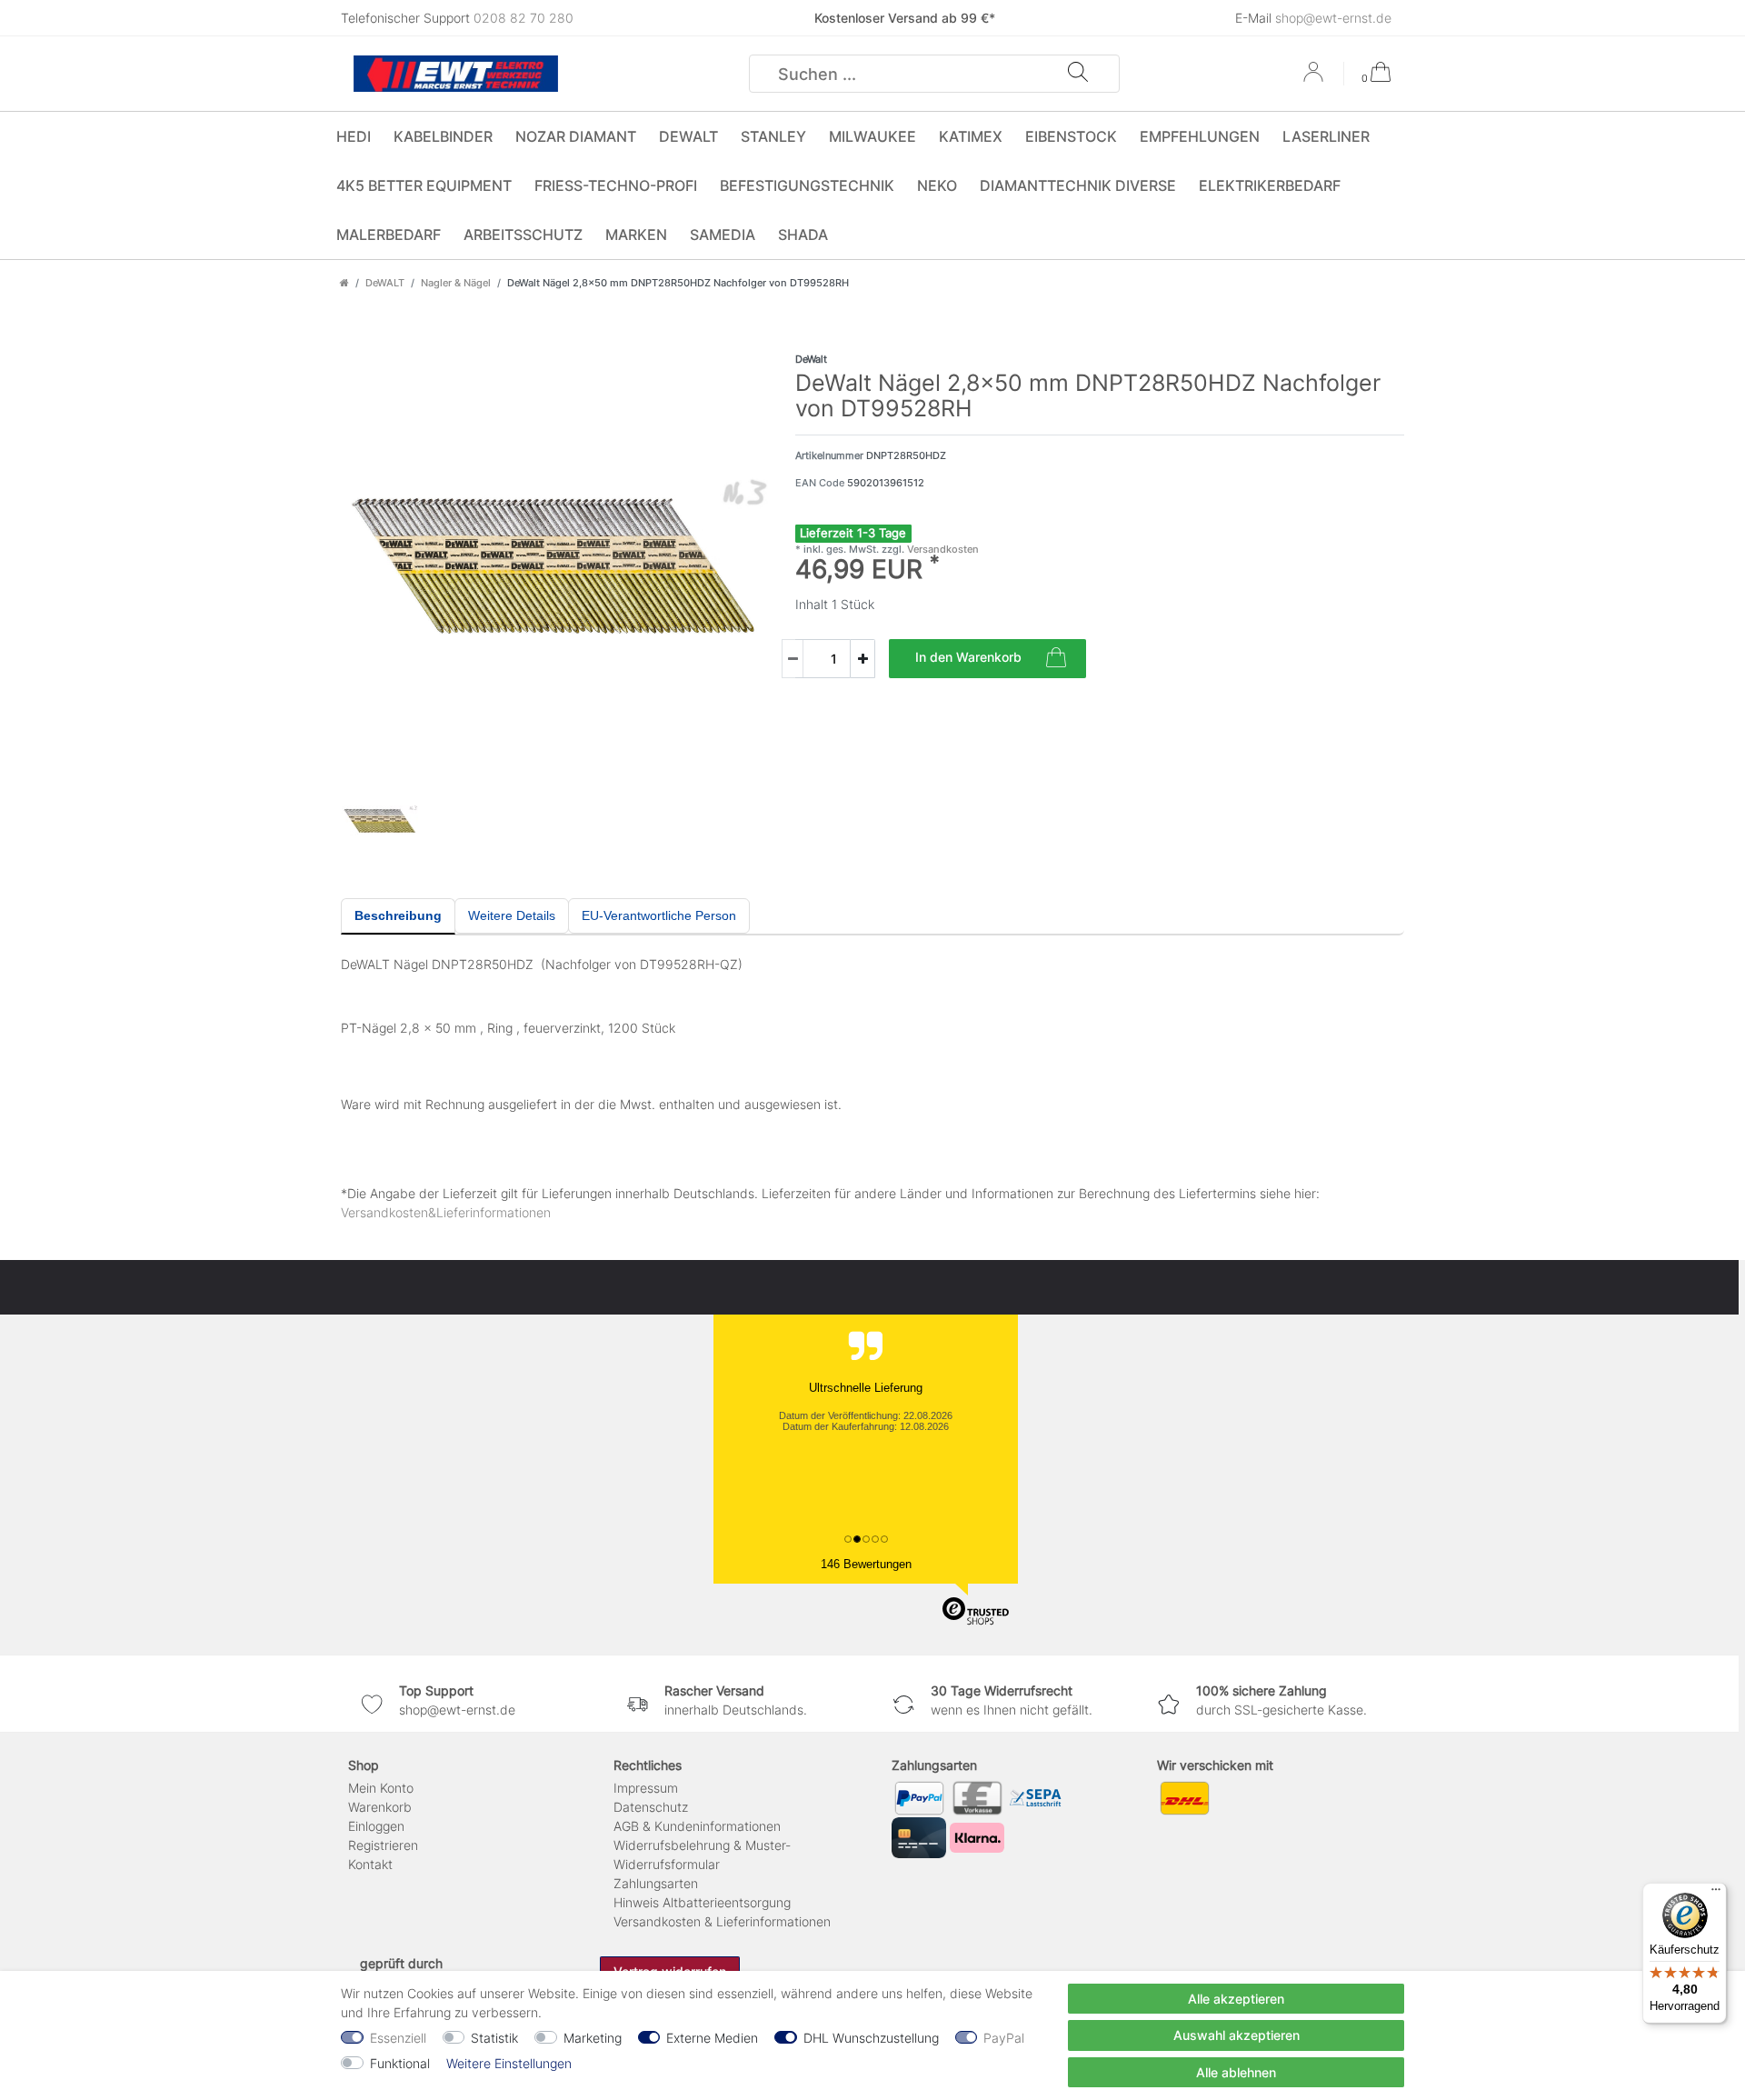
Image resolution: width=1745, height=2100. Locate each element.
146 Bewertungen (866, 1564)
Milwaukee (872, 136)
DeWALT (688, 136)
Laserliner (1326, 136)
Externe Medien (712, 2038)
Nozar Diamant (576, 136)
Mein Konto (381, 1788)
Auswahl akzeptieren (1236, 2035)
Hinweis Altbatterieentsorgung (702, 1902)
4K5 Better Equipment (424, 185)
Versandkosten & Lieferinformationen (722, 1921)
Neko (937, 185)
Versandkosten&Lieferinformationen (446, 1212)
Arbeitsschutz (523, 235)
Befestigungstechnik (807, 185)
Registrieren (383, 1845)
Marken (636, 235)
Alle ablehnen (1236, 2072)
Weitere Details (512, 915)
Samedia (723, 235)
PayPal (1004, 2038)
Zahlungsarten (656, 1883)
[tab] (398, 916)
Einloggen (376, 1826)
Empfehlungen (1200, 136)
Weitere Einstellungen (509, 2063)
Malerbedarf (389, 235)
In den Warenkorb (968, 657)
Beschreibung (398, 915)
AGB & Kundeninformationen (697, 1826)
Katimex (971, 136)
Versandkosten (942, 549)
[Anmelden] (1315, 78)
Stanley (773, 136)
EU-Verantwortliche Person (659, 915)
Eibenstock (1071, 136)
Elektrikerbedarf (1270, 185)
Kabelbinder (443, 136)
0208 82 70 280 (523, 18)
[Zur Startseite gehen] (344, 283)
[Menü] (1716, 1894)
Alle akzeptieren (1236, 1999)
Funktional (400, 2063)
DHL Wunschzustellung (871, 2038)
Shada (803, 235)
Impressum (646, 1788)
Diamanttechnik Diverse (1078, 185)
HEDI (354, 136)
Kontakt (370, 1864)
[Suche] (1078, 74)
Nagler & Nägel (456, 283)
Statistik (494, 2038)
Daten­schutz (651, 1807)
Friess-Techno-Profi (616, 185)
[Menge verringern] (793, 659)
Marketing (593, 2038)
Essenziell (398, 2038)
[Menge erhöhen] (863, 659)
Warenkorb (380, 1807)
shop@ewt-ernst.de (1333, 18)
